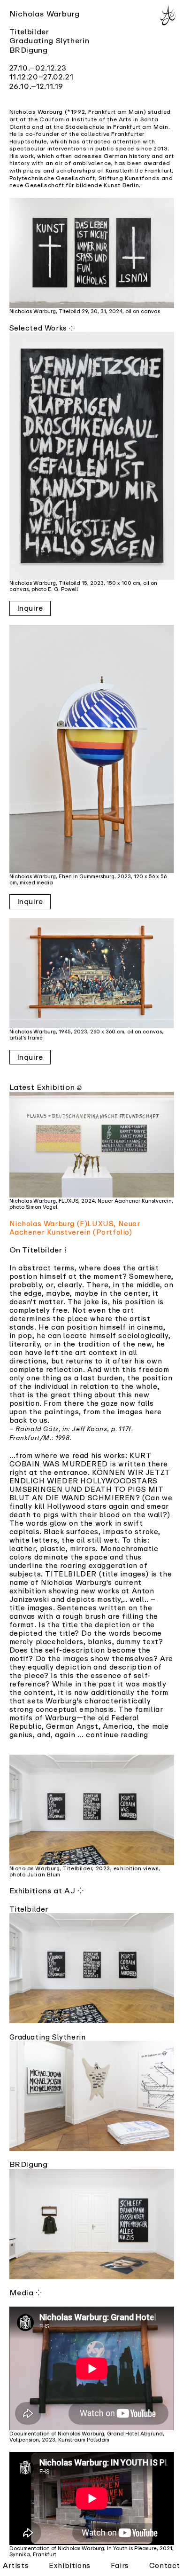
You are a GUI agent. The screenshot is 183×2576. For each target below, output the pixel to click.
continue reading (117, 1734)
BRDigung (29, 50)
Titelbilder (29, 32)
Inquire (30, 608)
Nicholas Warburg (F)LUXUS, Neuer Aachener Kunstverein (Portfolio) (75, 1228)
